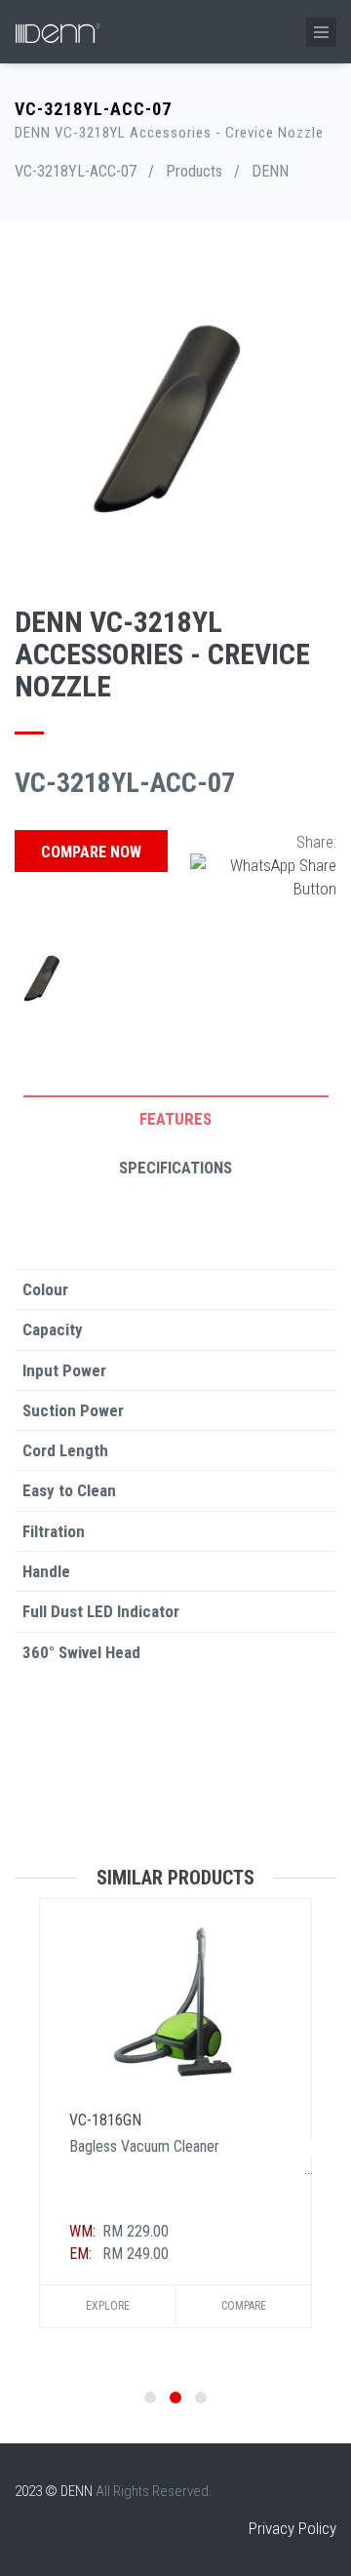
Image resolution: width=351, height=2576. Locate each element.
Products (194, 171)
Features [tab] (175, 1119)
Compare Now (91, 852)
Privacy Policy (292, 2528)
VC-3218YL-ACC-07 (76, 171)
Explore (108, 2306)
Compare (244, 2306)
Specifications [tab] (175, 1168)
